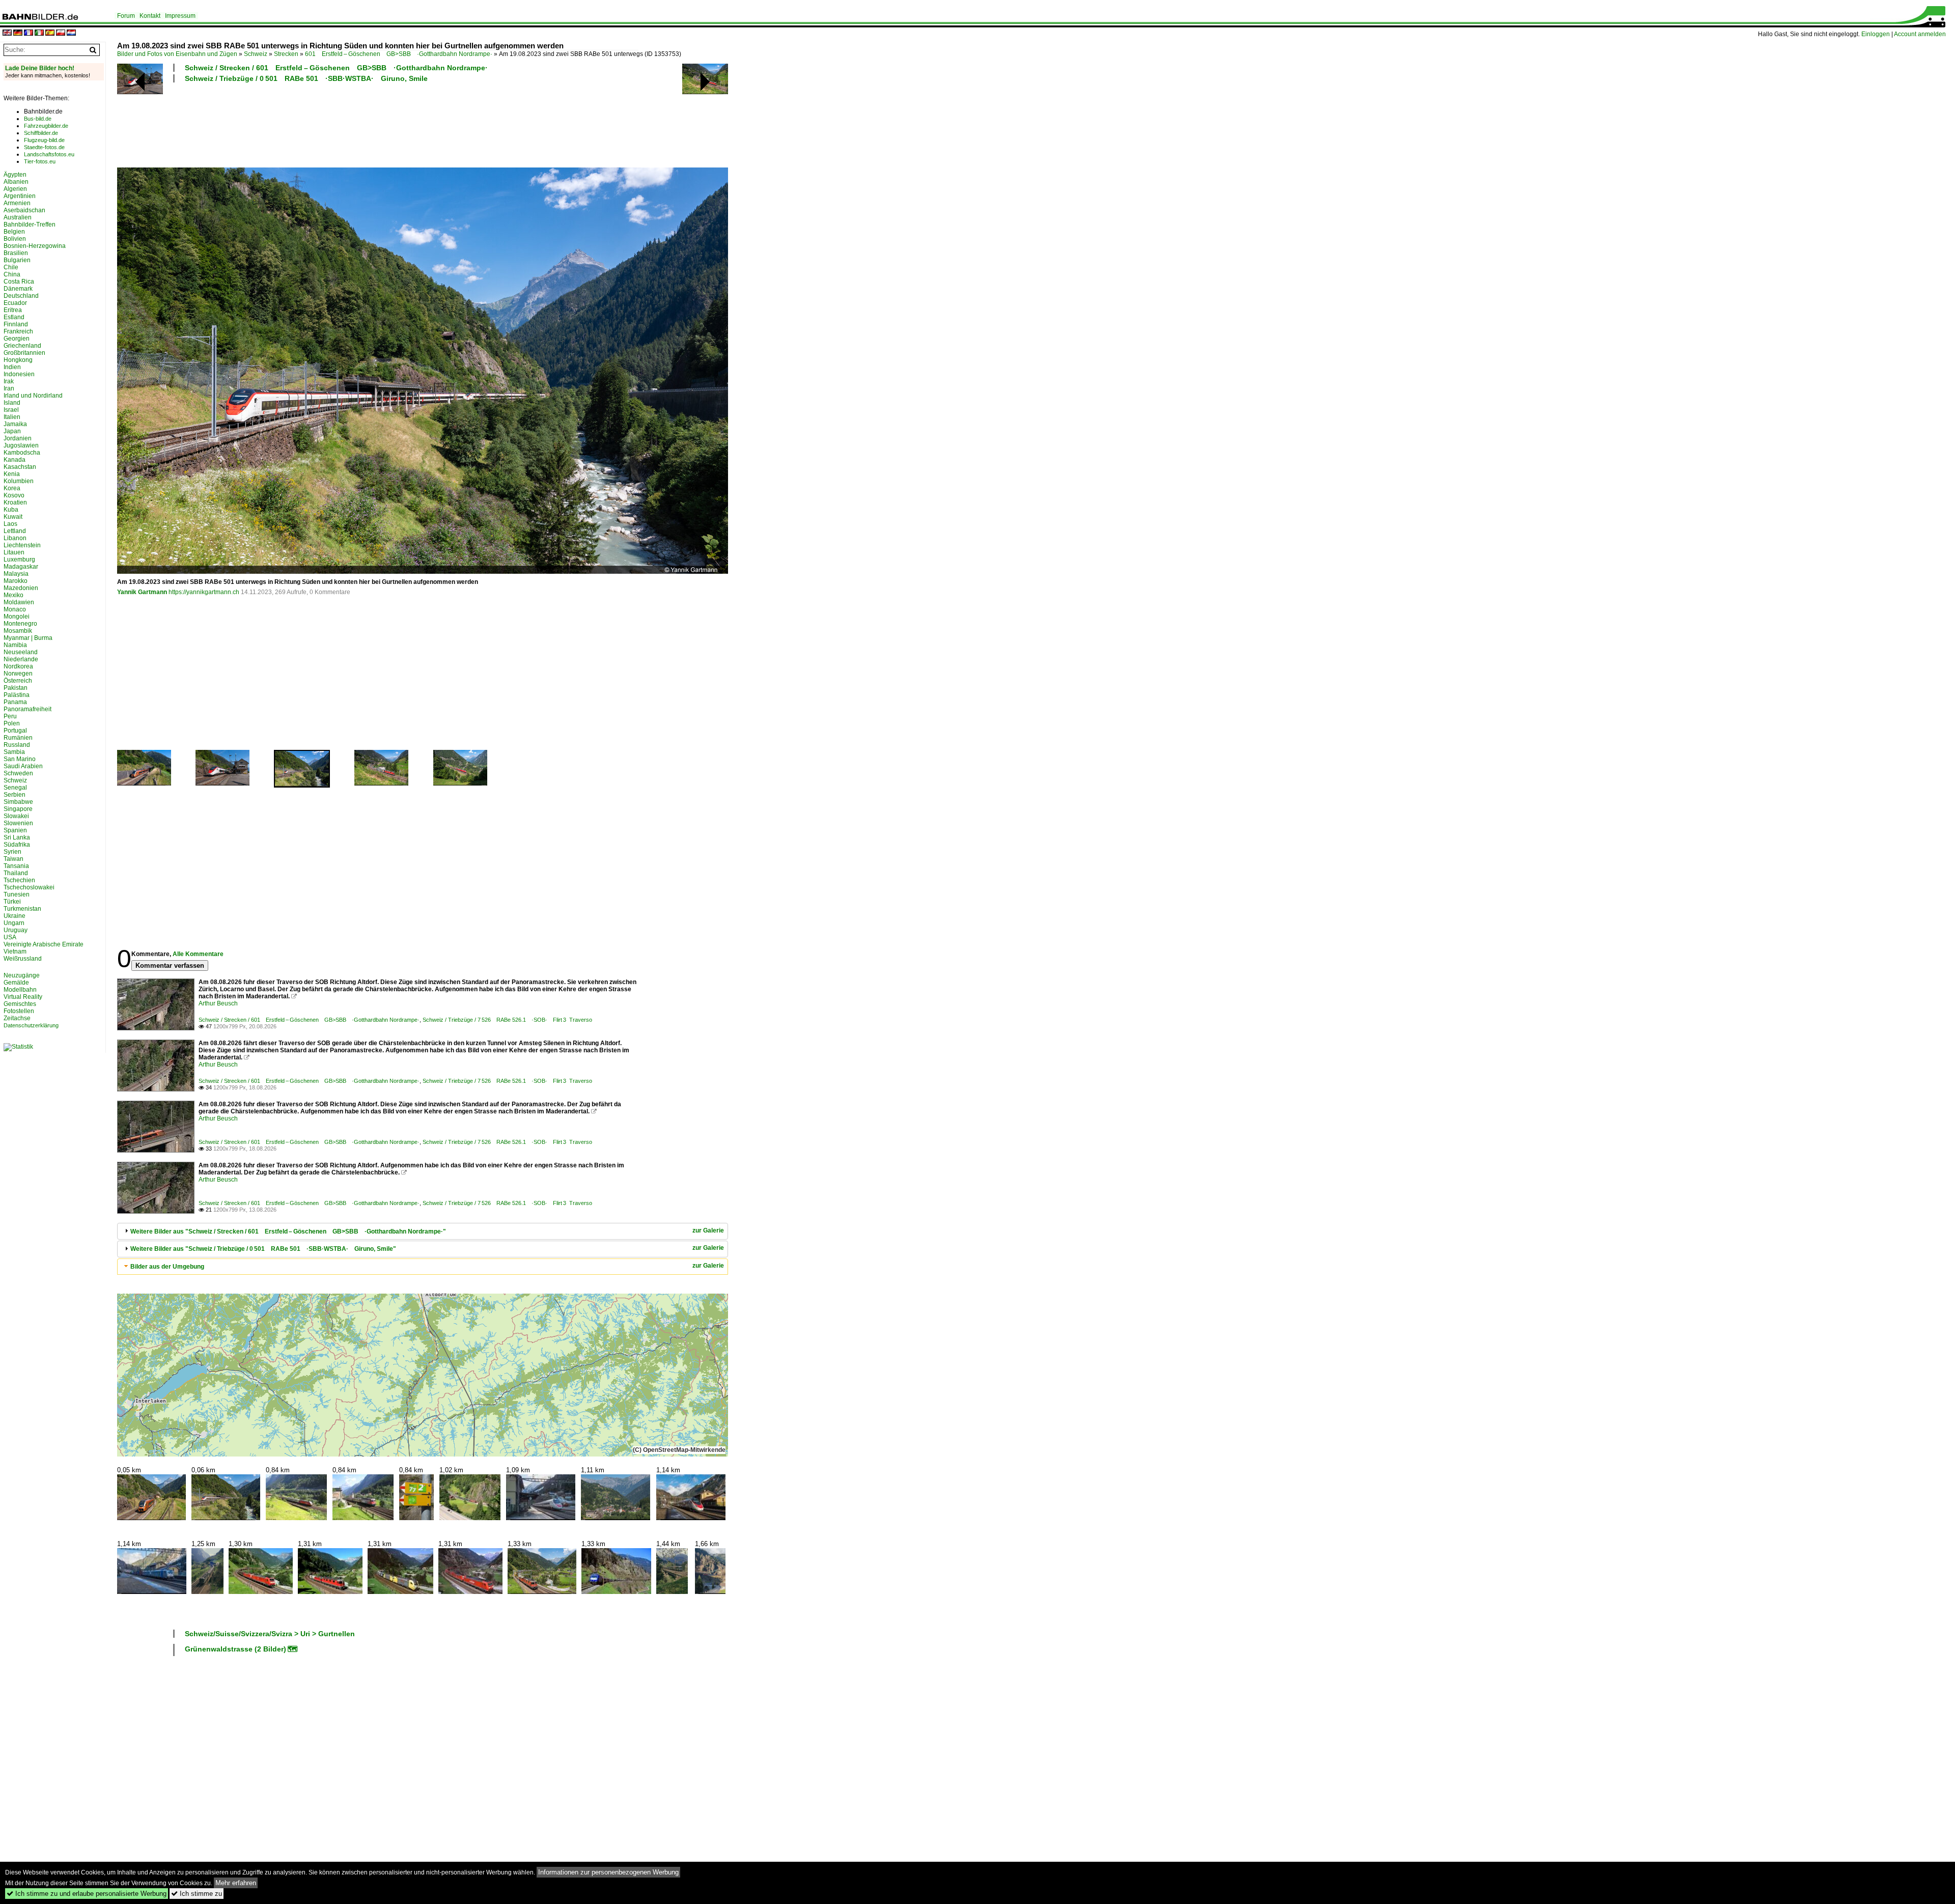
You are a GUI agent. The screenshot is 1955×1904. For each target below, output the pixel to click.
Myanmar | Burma (28, 638)
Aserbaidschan (24, 210)
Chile (11, 267)
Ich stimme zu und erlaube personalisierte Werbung (87, 1894)
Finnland (16, 324)
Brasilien (16, 253)
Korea (12, 488)
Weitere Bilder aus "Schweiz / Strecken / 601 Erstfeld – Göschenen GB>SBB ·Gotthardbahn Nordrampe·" (288, 1231)
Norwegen (18, 674)
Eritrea (13, 310)
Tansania (16, 866)
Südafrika (17, 845)
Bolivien (15, 239)
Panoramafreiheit (27, 709)
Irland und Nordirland (33, 396)
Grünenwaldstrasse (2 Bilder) (235, 1649)
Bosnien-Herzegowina (35, 246)
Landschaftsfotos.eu (49, 154)
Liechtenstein (22, 545)
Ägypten (15, 175)
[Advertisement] (378, 124)
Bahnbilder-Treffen (30, 225)
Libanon (15, 538)
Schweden (18, 773)
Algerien (15, 189)
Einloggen (1876, 34)
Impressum (180, 16)
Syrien (12, 852)
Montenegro (20, 624)
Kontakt (150, 16)
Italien (12, 417)
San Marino (20, 759)
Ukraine (15, 916)
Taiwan (13, 859)
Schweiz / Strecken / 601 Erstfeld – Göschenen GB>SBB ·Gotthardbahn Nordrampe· (336, 68)
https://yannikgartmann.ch (204, 592)
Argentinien (20, 196)
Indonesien (19, 374)
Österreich (18, 681)
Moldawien (19, 602)
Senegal (15, 788)
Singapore (18, 809)
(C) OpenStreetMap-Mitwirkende (679, 1450)
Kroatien (15, 502)
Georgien (17, 339)
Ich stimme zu (197, 1894)
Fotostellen (19, 1011)
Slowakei (16, 816)
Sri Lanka (17, 837)
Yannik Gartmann (142, 592)
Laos (10, 524)
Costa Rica (19, 282)
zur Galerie (708, 1230)
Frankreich (18, 331)
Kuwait (13, 517)
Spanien (15, 830)
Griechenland (22, 346)
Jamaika (15, 424)
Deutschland (21, 296)
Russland (17, 745)
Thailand (16, 873)
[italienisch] (39, 33)
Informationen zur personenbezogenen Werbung (608, 1872)
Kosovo (14, 495)
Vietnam (15, 951)
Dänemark (18, 289)
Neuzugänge (22, 975)
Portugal (15, 731)
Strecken (286, 54)
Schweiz (256, 54)
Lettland (15, 531)
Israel (11, 410)
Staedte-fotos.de (44, 147)
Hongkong (18, 360)
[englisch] (7, 33)
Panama (15, 702)
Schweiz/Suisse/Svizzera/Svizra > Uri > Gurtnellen (270, 1634)
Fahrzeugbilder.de (46, 126)
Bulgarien (17, 260)
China (12, 274)
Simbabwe (18, 802)
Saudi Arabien (23, 766)
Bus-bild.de (38, 119)
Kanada (15, 460)
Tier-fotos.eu (40, 161)
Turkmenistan (22, 909)
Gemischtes (20, 1004)
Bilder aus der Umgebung (167, 1267)
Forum (126, 16)
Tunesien (17, 894)
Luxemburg (19, 559)
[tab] (423, 1231)
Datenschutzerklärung (31, 1025)
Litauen (14, 552)
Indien (12, 367)
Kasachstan (20, 467)
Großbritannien (24, 353)
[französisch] (29, 33)
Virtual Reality (23, 997)
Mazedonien (21, 588)
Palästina (17, 695)
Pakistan (16, 688)
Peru (10, 716)
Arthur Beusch (218, 1003)
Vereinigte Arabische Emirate (44, 944)
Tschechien (19, 880)
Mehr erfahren (236, 1883)
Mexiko (13, 595)
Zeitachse (17, 1018)
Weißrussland (23, 959)
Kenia (12, 474)
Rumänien (18, 738)
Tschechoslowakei (29, 887)
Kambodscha (22, 453)
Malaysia (16, 574)
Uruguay (16, 930)
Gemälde (16, 983)
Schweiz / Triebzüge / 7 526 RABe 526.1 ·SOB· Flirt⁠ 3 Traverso (507, 1020)
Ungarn (14, 923)
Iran (9, 388)
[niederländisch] (71, 33)
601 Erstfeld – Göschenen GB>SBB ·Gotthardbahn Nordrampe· (399, 54)
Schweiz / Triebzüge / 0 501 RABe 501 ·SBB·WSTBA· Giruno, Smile (306, 78)
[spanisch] (50, 33)
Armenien (17, 203)
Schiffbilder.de (41, 133)
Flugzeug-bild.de (44, 140)
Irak (9, 381)
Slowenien (18, 823)
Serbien (15, 795)
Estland (14, 317)
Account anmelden (1920, 34)
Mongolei (17, 617)
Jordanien (18, 438)
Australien (18, 217)
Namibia (15, 645)
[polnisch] (61, 33)
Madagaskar (21, 567)
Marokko (16, 581)
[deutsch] (18, 33)
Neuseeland (21, 652)
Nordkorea (18, 666)
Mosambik (18, 631)
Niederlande (21, 659)
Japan (12, 431)
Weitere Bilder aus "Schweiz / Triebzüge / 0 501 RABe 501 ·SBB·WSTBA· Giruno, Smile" (263, 1249)
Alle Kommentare (198, 954)
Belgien (14, 232)
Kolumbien (19, 481)
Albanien (16, 182)
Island (12, 403)
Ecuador (15, 303)
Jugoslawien (21, 445)
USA (10, 937)
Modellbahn (20, 990)
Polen (12, 723)
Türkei (12, 902)
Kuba (11, 510)
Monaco (15, 609)
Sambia (14, 752)
